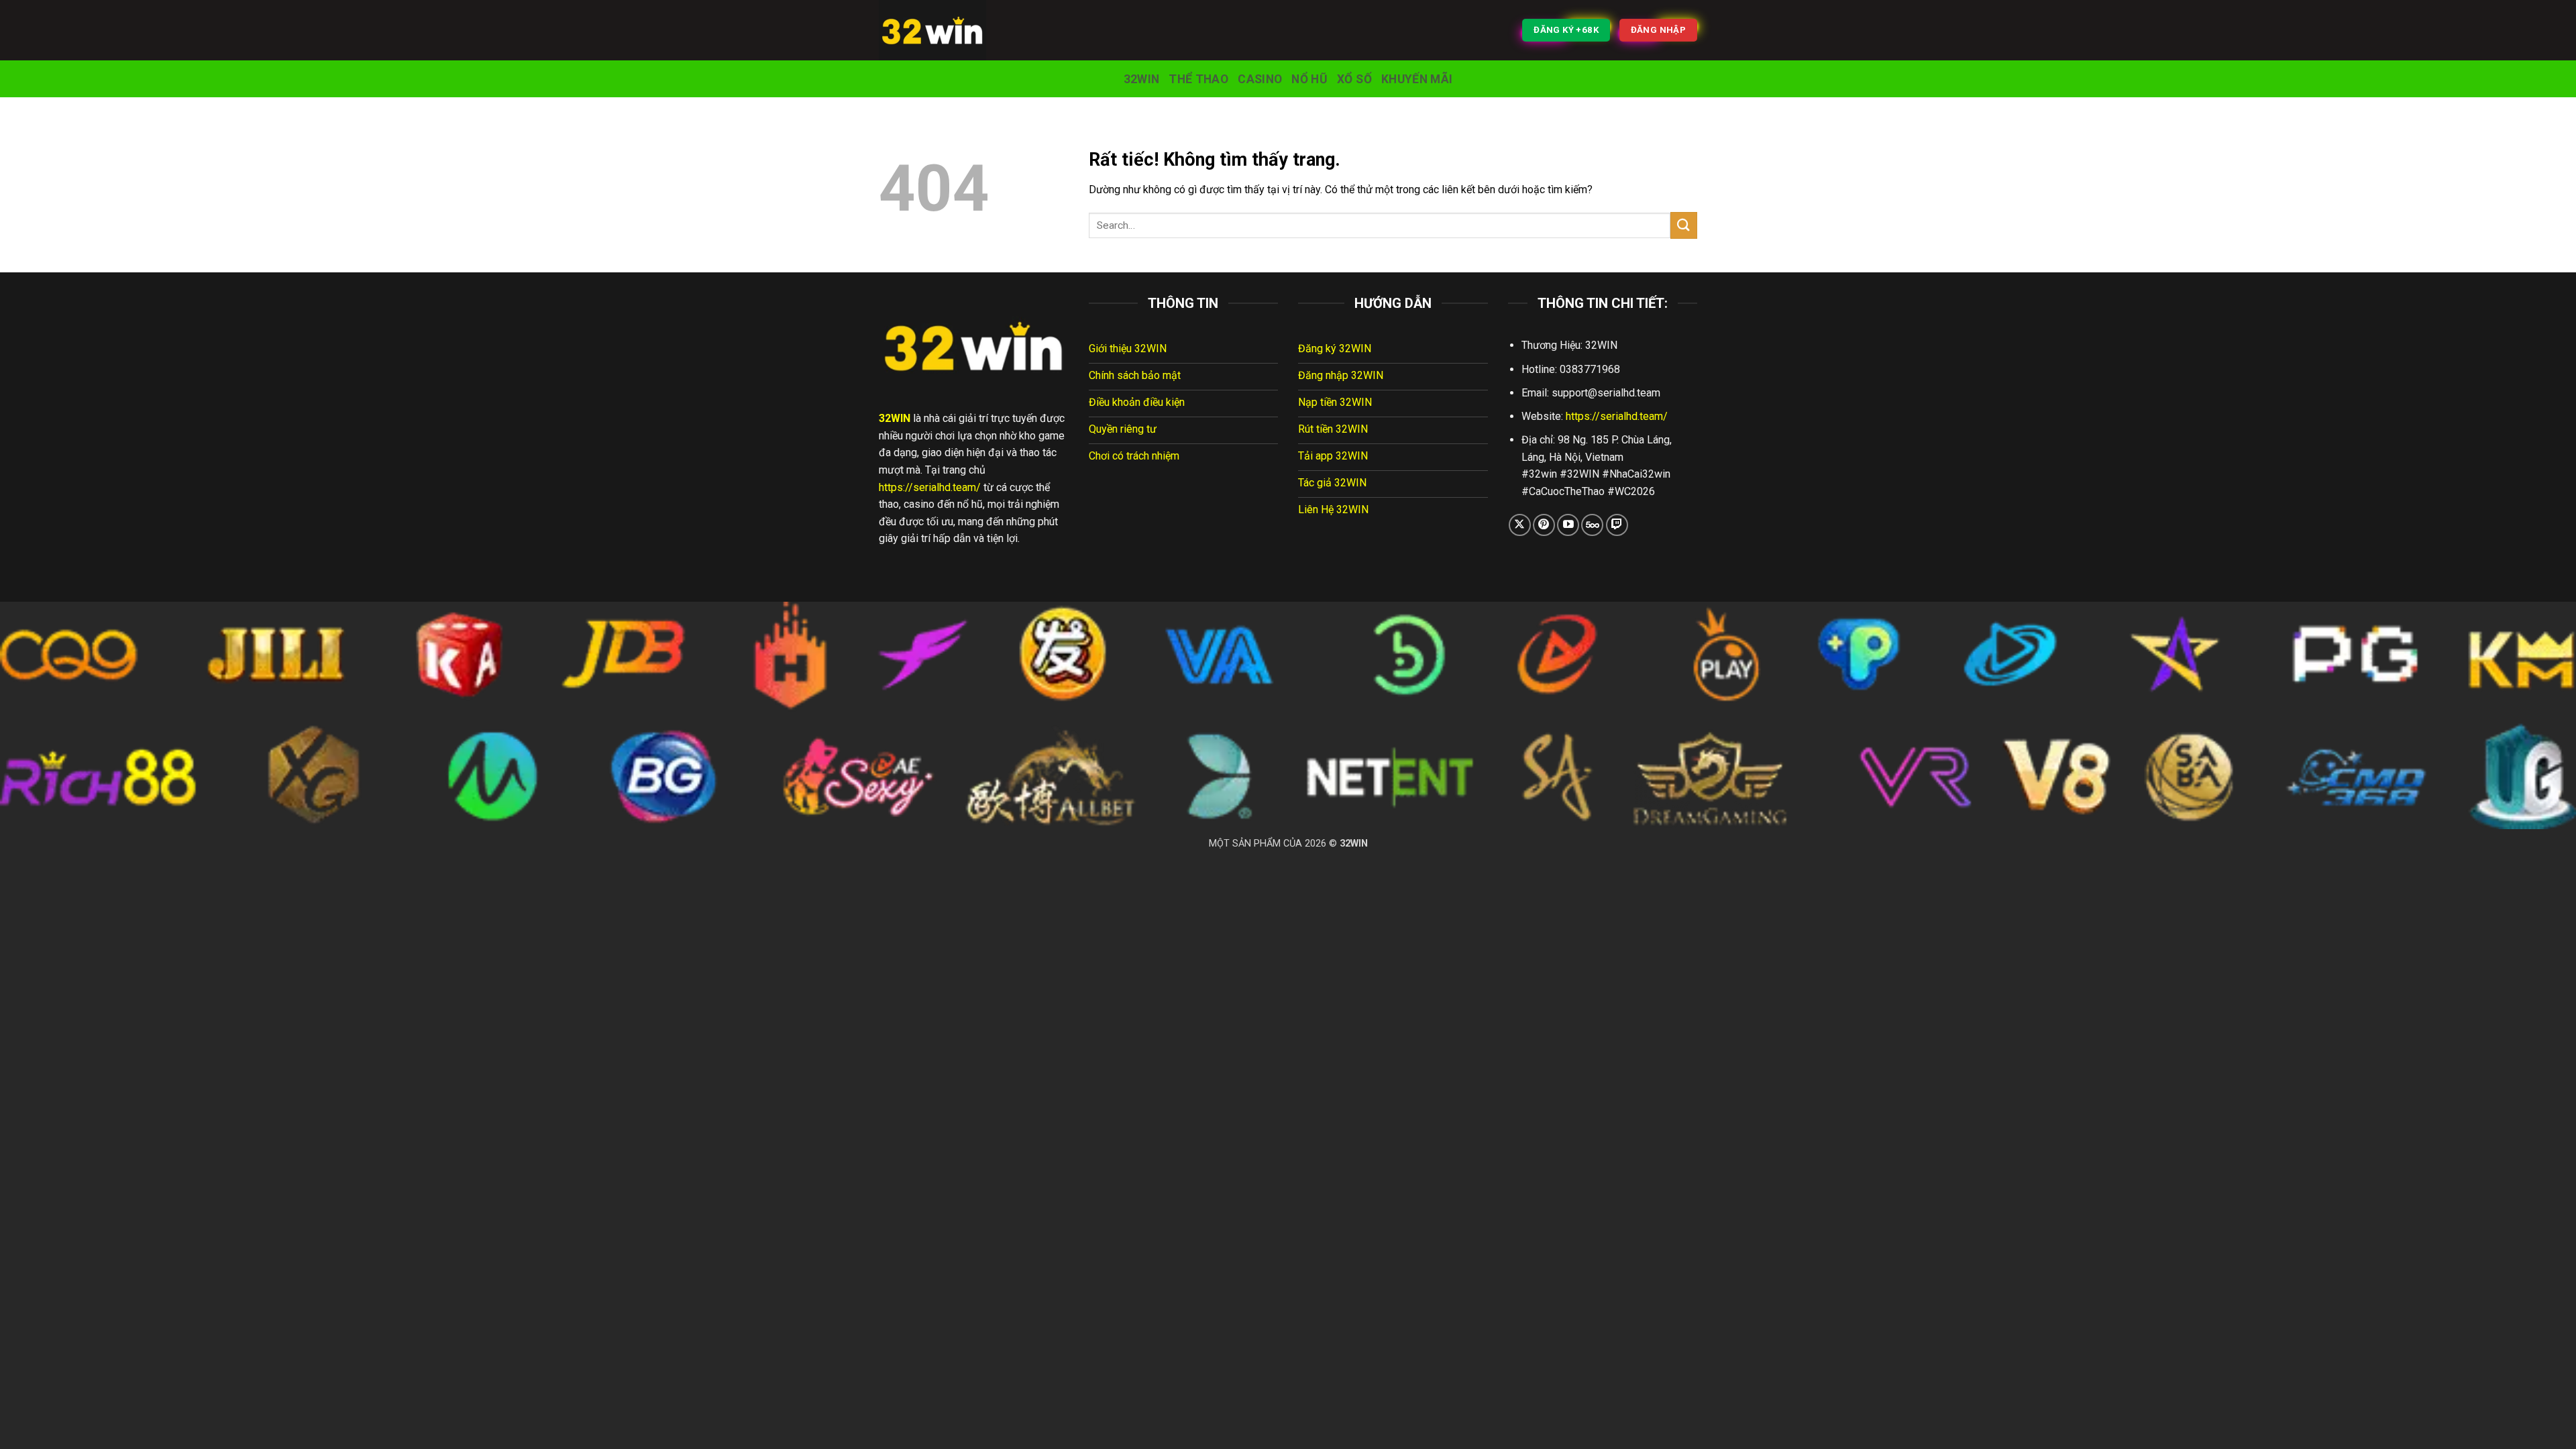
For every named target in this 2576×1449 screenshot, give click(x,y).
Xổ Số (1354, 79)
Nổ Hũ (1309, 79)
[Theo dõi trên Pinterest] (1544, 525)
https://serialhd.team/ (930, 487)
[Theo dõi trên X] (1520, 525)
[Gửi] (1684, 225)
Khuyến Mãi (1417, 79)
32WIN (1142, 79)
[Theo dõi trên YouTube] (1568, 525)
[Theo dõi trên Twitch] (1617, 525)
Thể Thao (1198, 79)
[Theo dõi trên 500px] (1592, 525)
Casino (1260, 79)
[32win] (946, 30)
